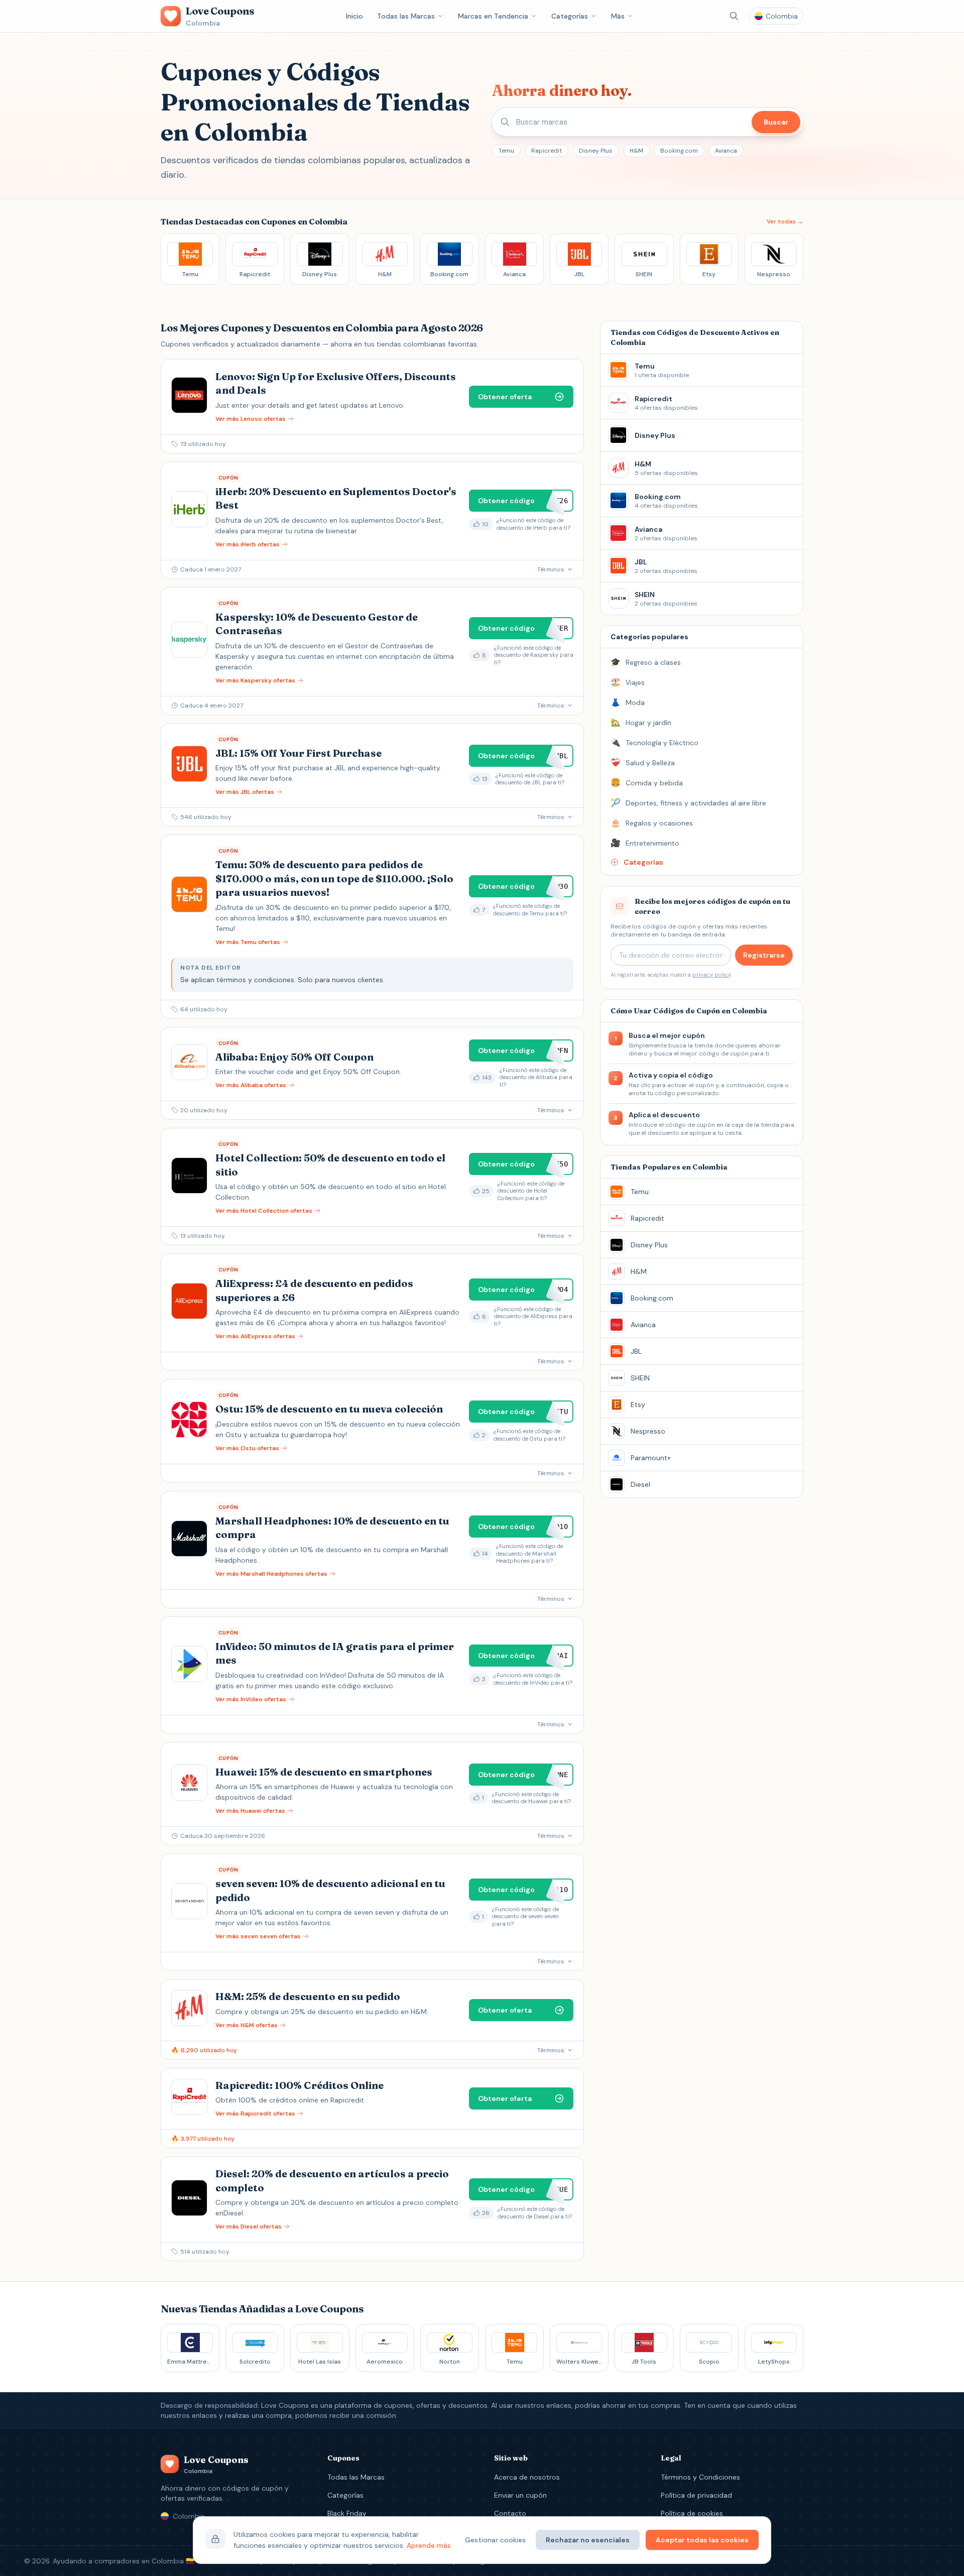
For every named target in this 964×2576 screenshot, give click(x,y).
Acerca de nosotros (527, 2477)
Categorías (570, 16)
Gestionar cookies (495, 2540)
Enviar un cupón (520, 2495)
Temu (506, 151)
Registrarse (764, 955)
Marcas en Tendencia (493, 16)
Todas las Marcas (406, 16)
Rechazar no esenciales (588, 2540)
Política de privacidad (696, 2495)
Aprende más (429, 2545)
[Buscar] (734, 16)
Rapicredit (547, 151)
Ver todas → (785, 221)
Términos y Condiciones (700, 2477)
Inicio (354, 16)
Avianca (726, 151)
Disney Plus (596, 151)
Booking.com (679, 151)
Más (618, 16)
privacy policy (711, 975)
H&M (636, 151)
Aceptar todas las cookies (702, 2540)
